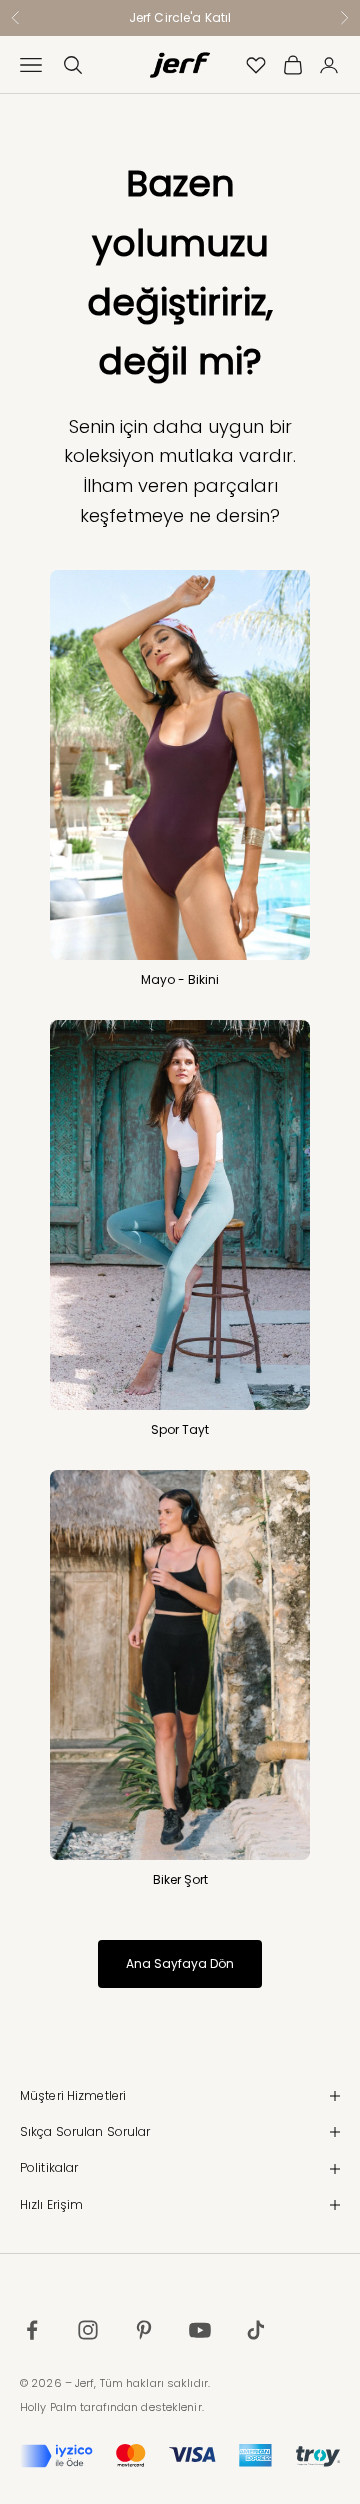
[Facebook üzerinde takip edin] (32, 2330)
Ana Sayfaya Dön (180, 1963)
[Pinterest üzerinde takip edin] (144, 2330)
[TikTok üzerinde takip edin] (256, 2330)
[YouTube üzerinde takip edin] (200, 2330)
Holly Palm (48, 2407)
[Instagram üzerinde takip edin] (88, 2330)
